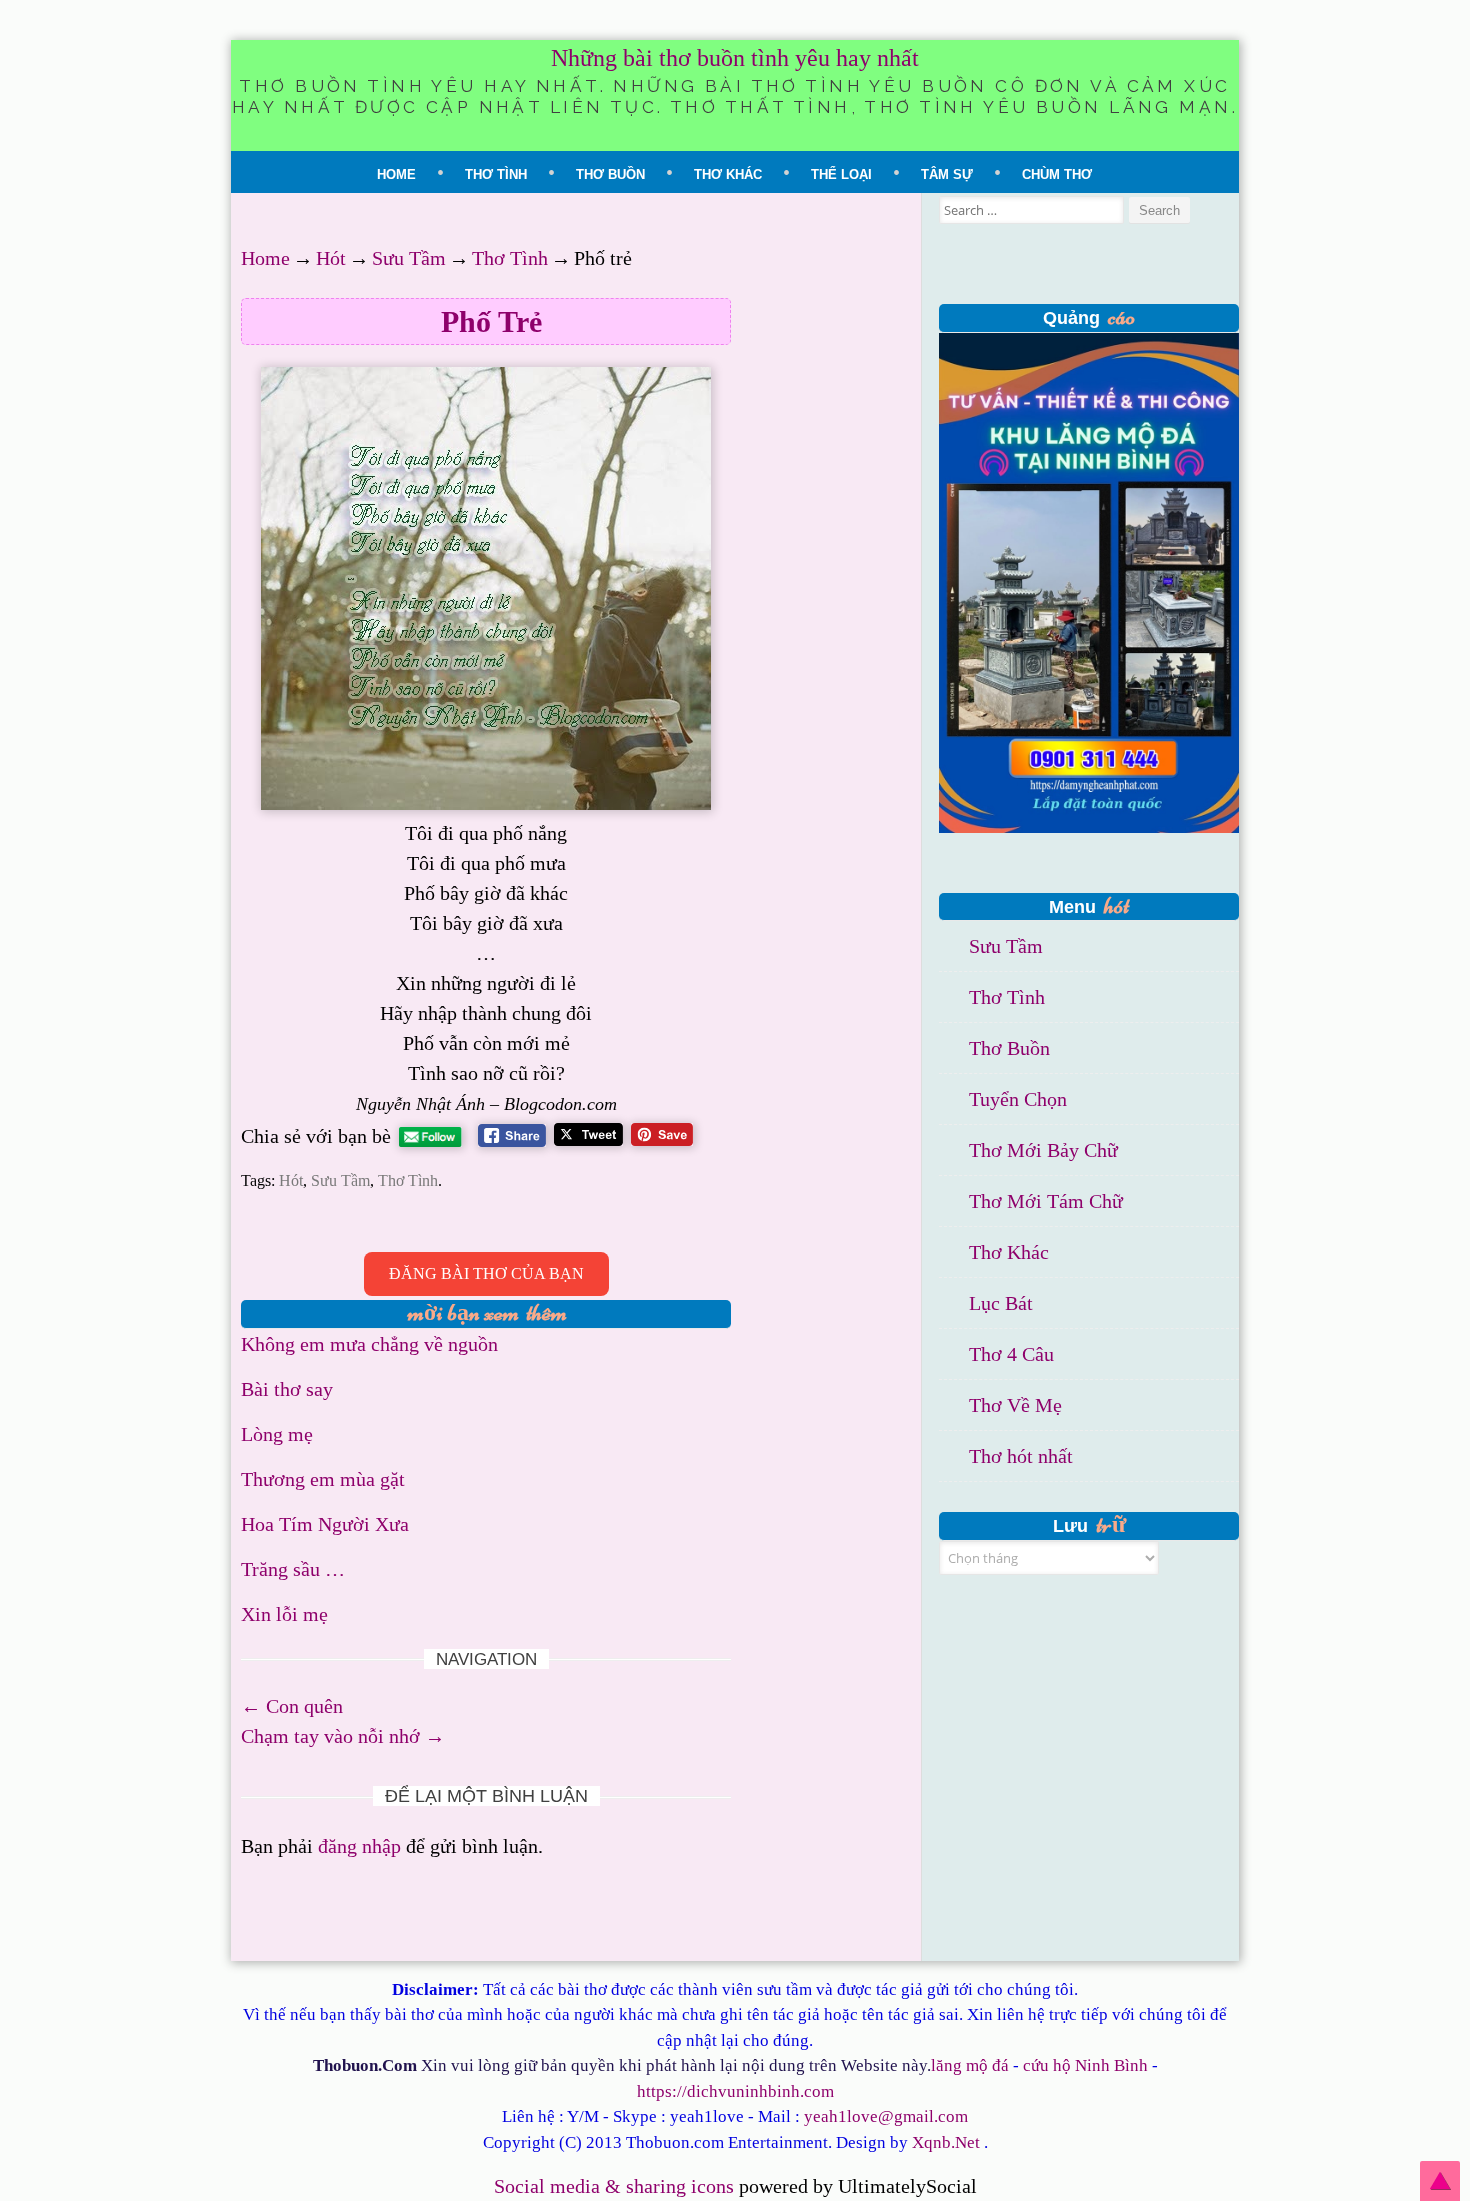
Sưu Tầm (409, 258)
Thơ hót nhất (1021, 1456)
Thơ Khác (728, 174)
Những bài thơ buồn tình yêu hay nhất (735, 58)
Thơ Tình (496, 174)
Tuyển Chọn (1018, 1099)
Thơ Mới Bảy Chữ (1043, 1150)
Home (396, 174)
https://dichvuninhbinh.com (735, 2091)
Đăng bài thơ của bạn (486, 1273)
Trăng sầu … (293, 1569)
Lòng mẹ (277, 1434)
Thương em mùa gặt (323, 1479)
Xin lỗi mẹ (284, 1614)
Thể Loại (841, 174)
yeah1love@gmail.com (886, 2116)
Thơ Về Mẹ (1015, 1405)
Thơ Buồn (610, 174)
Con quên (292, 1706)
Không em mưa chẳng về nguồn (369, 1344)
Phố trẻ (491, 321)
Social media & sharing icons (616, 2186)
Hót (331, 258)
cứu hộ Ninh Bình (1085, 2065)
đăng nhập (359, 1846)
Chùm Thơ (1057, 174)
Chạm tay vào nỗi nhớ (343, 1736)
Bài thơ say (287, 1389)
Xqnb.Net (946, 2142)
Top (1440, 2181)
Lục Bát (1001, 1303)
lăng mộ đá (970, 2065)
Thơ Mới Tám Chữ (1046, 1201)
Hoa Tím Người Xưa (325, 1524)
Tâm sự (947, 174)
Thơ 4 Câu (1011, 1354)
